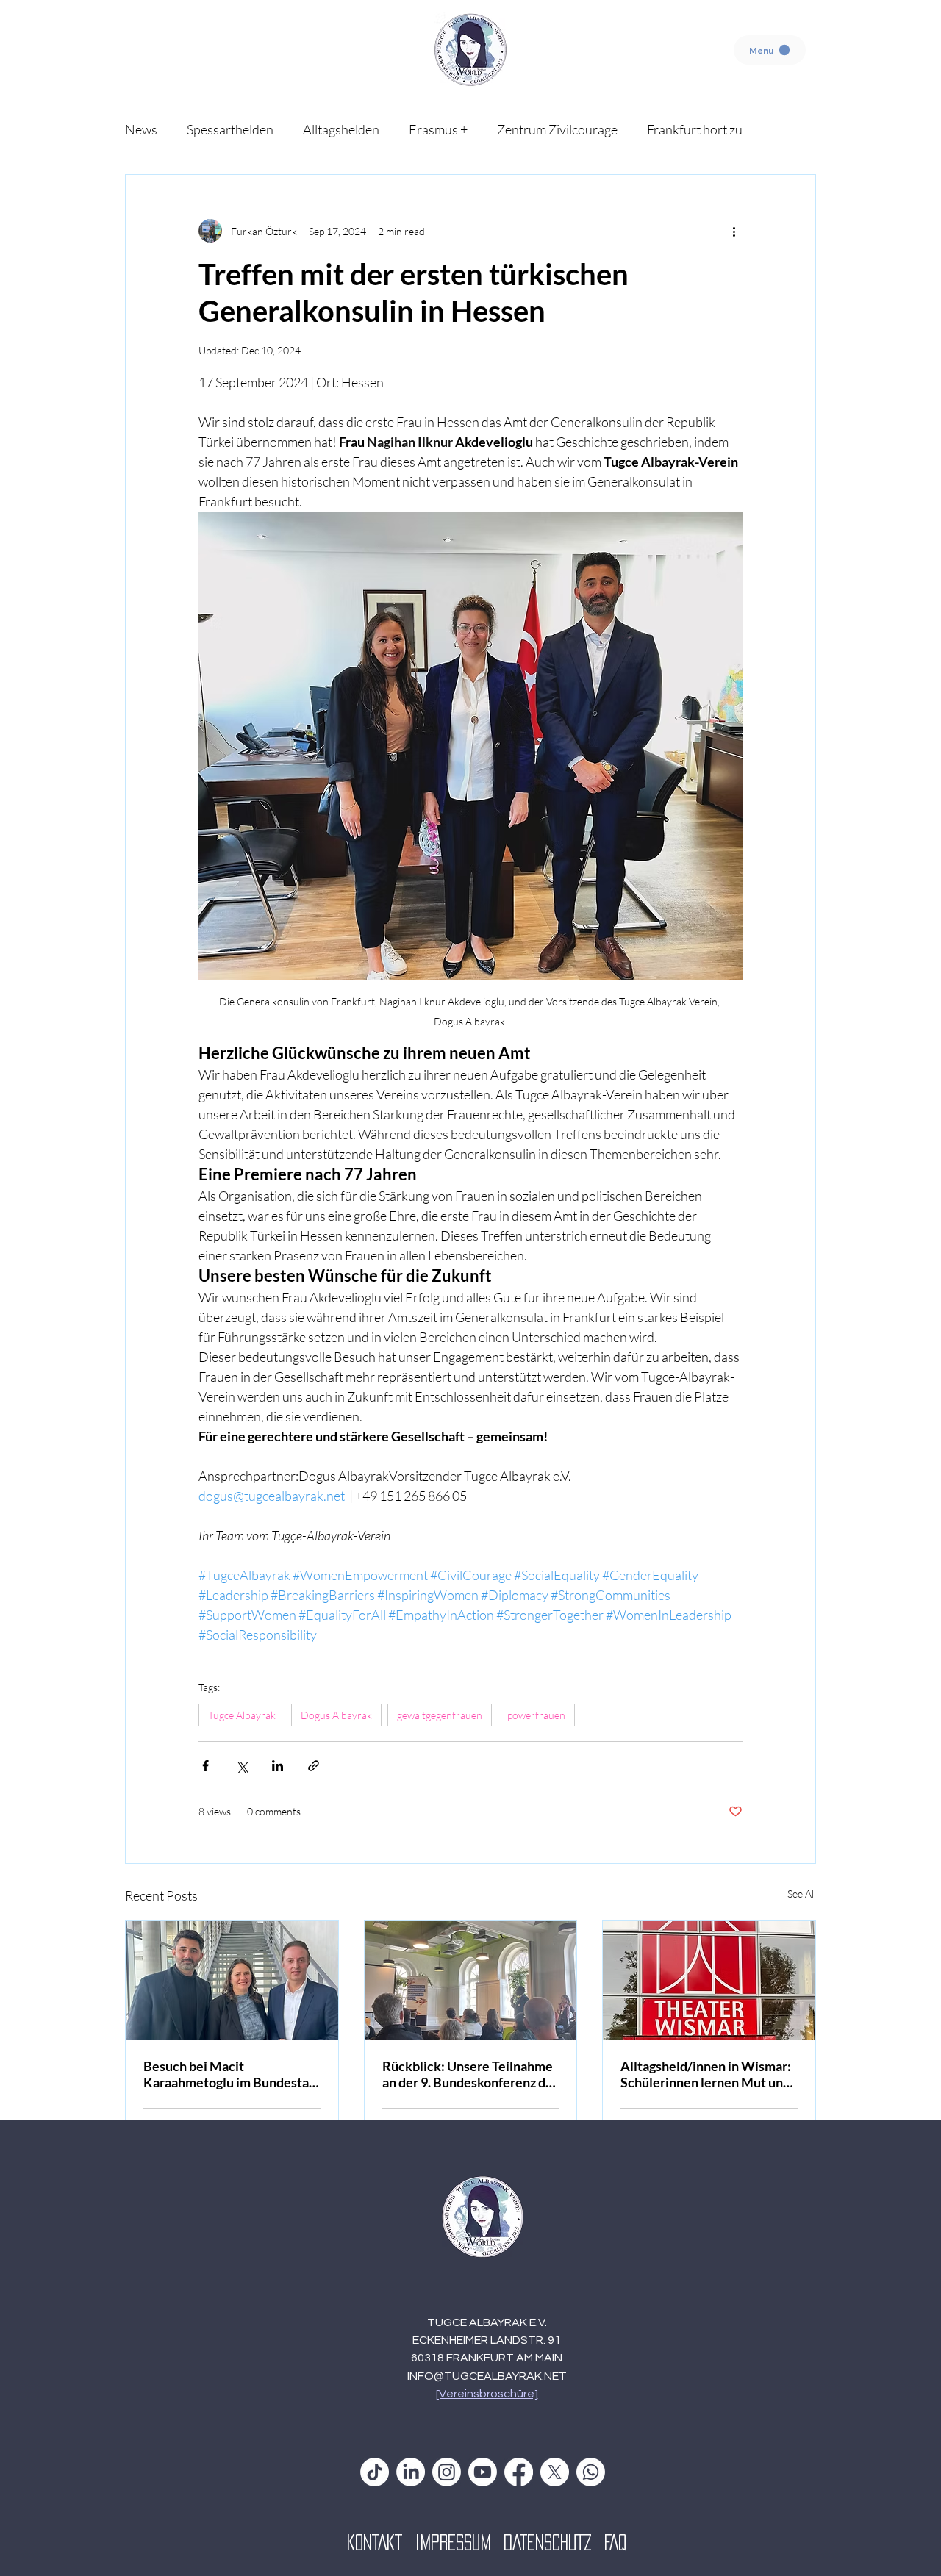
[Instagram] (447, 2472)
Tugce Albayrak (242, 1715)
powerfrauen (536, 1715)
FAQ (615, 2542)
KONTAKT (381, 2542)
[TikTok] (375, 2472)
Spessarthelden (230, 129)
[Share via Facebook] (205, 1766)
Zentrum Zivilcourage (557, 129)
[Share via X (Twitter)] (241, 1766)
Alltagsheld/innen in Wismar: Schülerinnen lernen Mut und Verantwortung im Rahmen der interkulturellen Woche (706, 2074)
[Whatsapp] (591, 2472)
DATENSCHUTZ (554, 2542)
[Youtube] (483, 2472)
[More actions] (734, 231)
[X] (555, 2472)
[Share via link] (314, 1766)
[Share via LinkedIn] (278, 1766)
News (141, 129)
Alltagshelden (341, 129)
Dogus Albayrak (336, 1715)
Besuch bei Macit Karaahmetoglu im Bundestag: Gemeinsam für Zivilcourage (231, 2074)
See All (802, 1894)
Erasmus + (438, 129)
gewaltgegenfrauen (440, 1715)
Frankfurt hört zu (695, 129)
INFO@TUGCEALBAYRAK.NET (487, 2376)
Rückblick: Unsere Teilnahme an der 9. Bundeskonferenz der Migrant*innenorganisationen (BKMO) (470, 2074)
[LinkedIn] (411, 2472)
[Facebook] (519, 2472)
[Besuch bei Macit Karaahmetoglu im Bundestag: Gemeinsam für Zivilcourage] (232, 1981)
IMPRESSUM (459, 2542)
